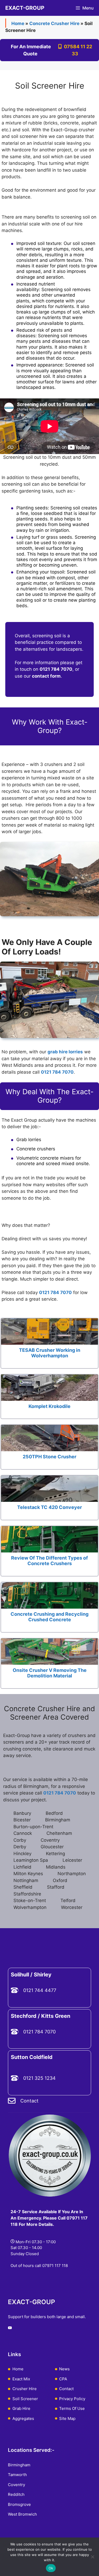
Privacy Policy (72, 2399)
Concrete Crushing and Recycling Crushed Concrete (49, 1617)
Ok (51, 2568)
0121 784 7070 (55, 1292)
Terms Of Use (72, 2408)
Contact (29, 2101)
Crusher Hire (25, 2389)
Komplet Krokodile (49, 1406)
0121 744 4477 (40, 1990)
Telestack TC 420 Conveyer (49, 1507)
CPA (63, 2379)
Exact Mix (21, 2379)
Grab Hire (21, 2408)
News (64, 2369)
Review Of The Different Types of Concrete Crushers (49, 1561)
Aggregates (23, 2418)
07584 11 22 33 (77, 50)
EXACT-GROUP (25, 8)
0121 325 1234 (39, 2078)
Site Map (67, 2418)
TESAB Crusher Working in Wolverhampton (50, 1353)
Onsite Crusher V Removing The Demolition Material (50, 1673)
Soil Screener (25, 2399)
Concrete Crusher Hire (54, 23)
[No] (92, 2557)
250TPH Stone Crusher (49, 1457)
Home (18, 23)
